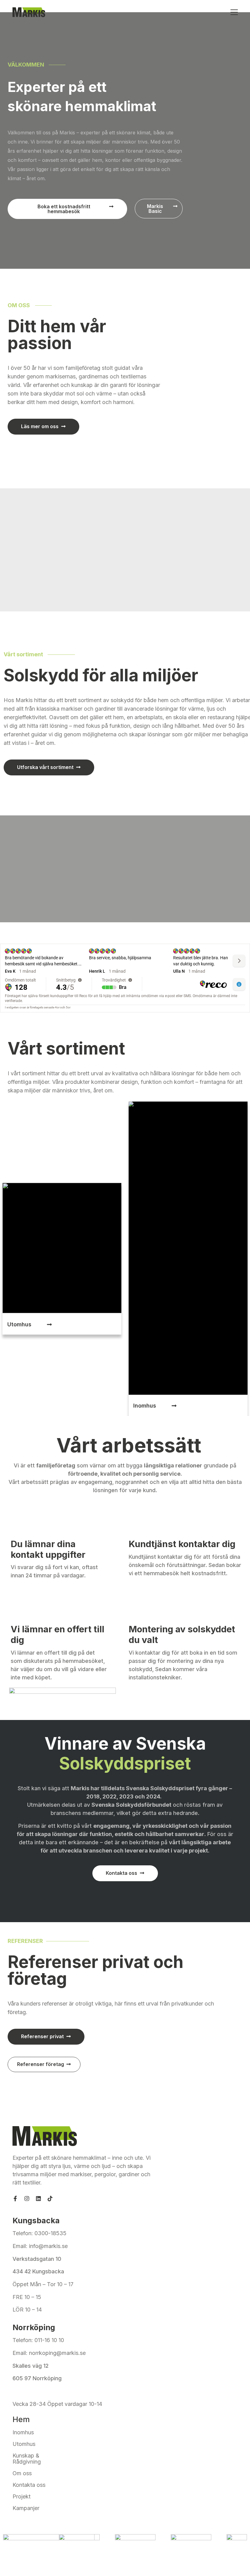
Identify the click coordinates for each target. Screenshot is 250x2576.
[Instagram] (27, 2199)
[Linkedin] (38, 2199)
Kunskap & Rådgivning (27, 2459)
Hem (21, 2419)
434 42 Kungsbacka (38, 2271)
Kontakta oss (29, 2485)
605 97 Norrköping (37, 2378)
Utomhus (24, 2444)
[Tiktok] (50, 2199)
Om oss (22, 2473)
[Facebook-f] (15, 2199)
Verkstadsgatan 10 (37, 2259)
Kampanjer (26, 2508)
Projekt (21, 2497)
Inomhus (23, 2432)
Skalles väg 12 (31, 2366)
